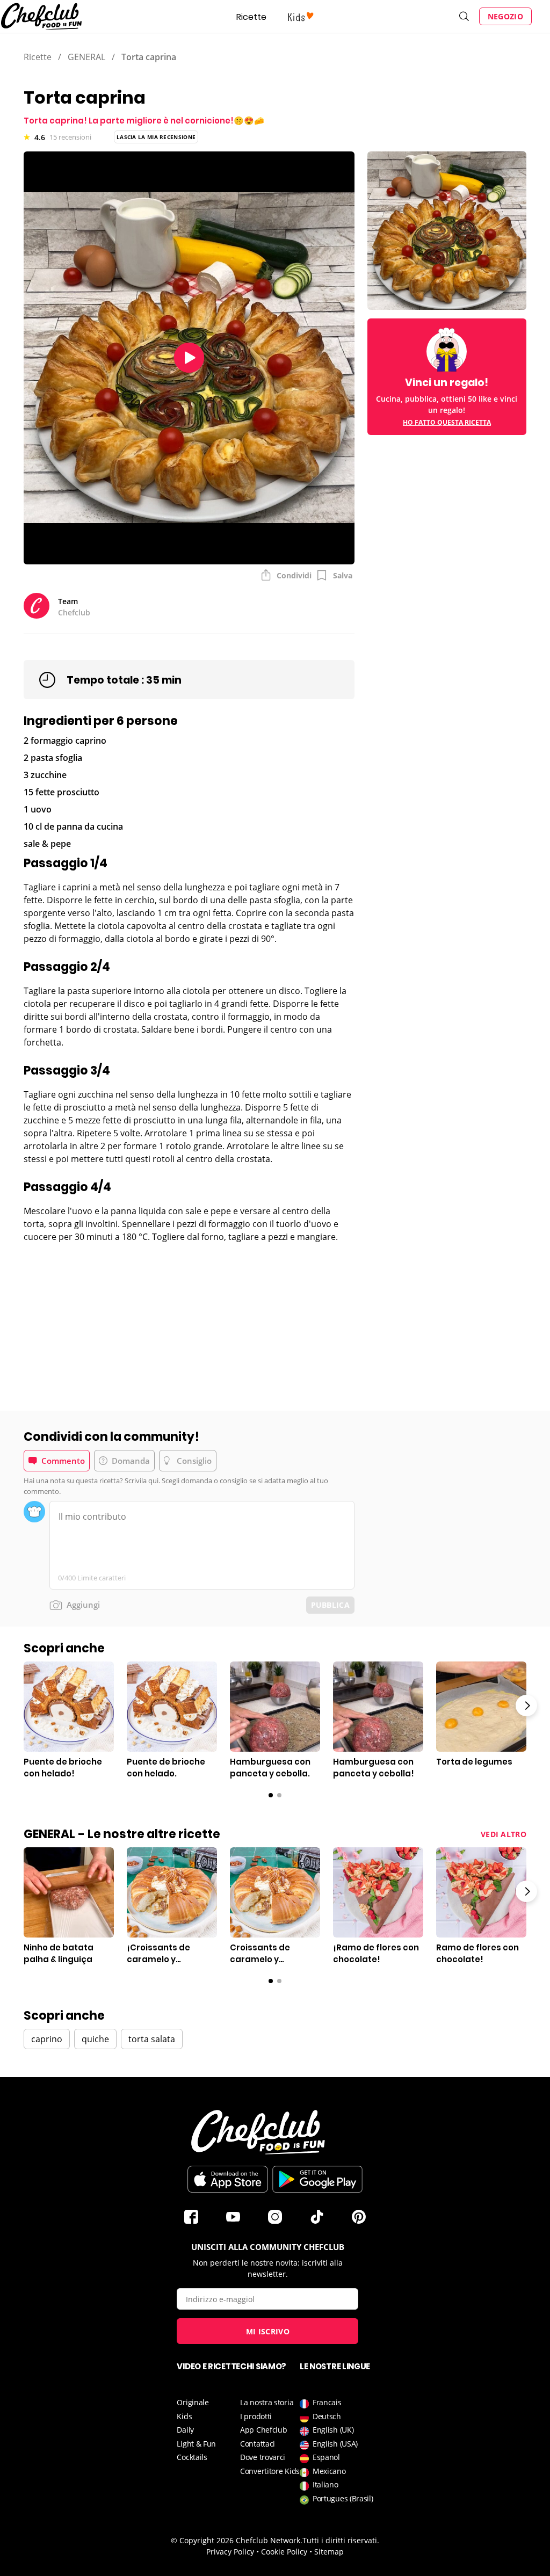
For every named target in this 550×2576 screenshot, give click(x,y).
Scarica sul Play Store (317, 2179)
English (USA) (335, 2444)
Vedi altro (504, 1834)
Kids (184, 2416)
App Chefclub (263, 2430)
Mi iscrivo (268, 2331)
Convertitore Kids (270, 2471)
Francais (327, 2402)
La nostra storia (267, 2402)
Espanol (326, 2457)
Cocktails (192, 2457)
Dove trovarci (263, 2457)
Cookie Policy (284, 2552)
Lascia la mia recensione (156, 137)
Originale (193, 2402)
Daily (185, 2430)
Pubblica (330, 1605)
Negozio (505, 16)
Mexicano (329, 2471)
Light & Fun (196, 2444)
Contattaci (258, 2444)
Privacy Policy (230, 2552)
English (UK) (333, 2430)
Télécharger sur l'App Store (228, 2179)
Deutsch (327, 2416)
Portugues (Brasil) (343, 2498)
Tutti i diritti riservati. (341, 2540)
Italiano (325, 2484)
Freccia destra (526, 1706)
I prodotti (256, 2416)
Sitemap (329, 2552)
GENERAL (86, 57)
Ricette (251, 17)
